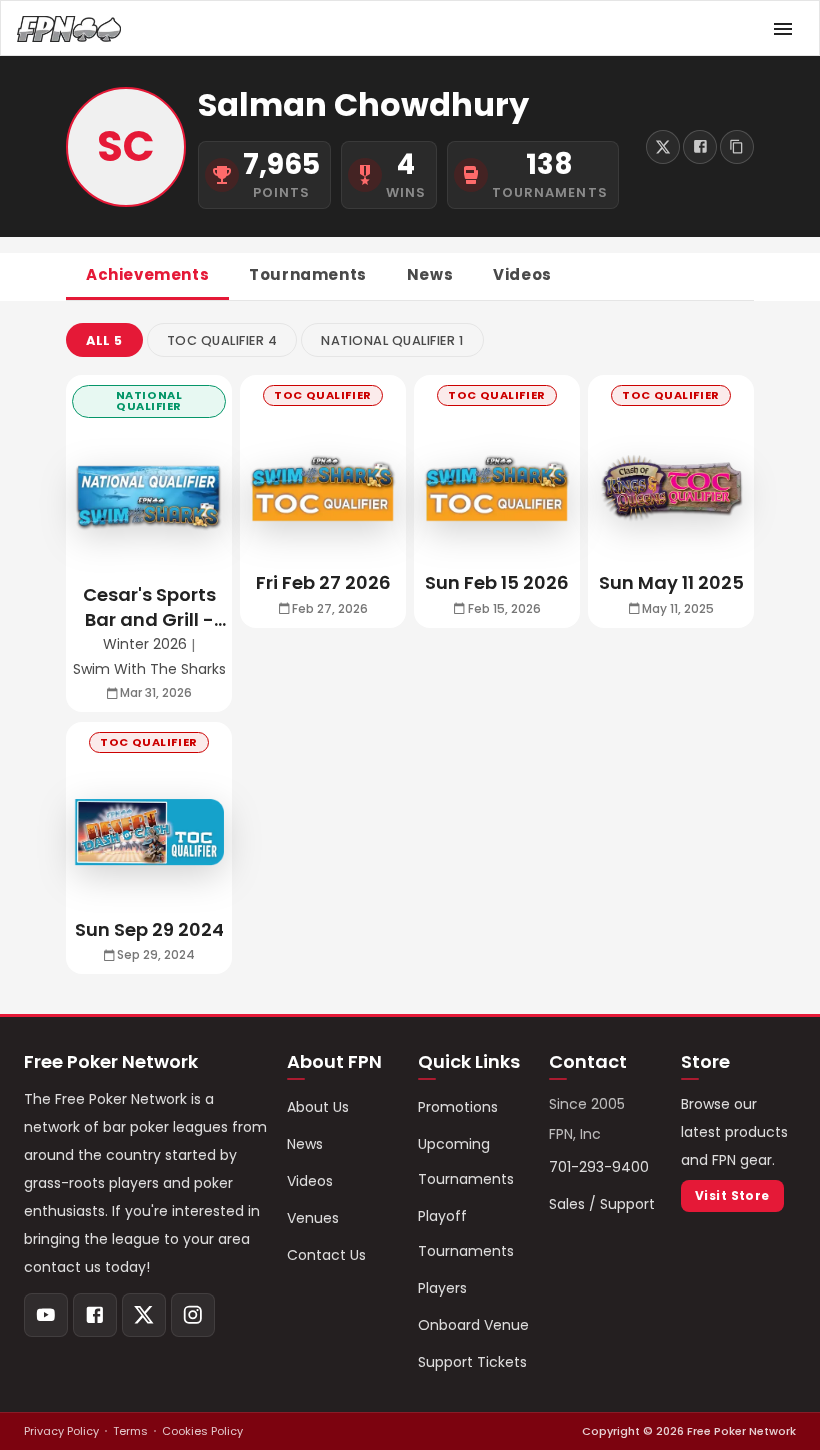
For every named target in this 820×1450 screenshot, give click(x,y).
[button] (104, 340)
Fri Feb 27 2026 (323, 582)
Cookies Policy (202, 1431)
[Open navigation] (783, 29)
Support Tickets (472, 1362)
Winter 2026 (145, 644)
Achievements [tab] (147, 274)
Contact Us (326, 1255)
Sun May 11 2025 (671, 582)
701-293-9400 (599, 1167)
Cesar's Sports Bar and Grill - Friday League (149, 607)
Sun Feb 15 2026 (497, 582)
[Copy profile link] (737, 147)
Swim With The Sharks (149, 669)
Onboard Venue (473, 1325)
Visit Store (732, 1195)
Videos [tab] (522, 274)
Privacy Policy (61, 1431)
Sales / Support (602, 1204)
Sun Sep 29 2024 (149, 929)
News (305, 1144)
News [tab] (430, 274)
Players (442, 1288)
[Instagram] (193, 1315)
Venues (313, 1218)
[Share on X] (663, 147)
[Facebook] (95, 1315)
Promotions (458, 1107)
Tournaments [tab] (308, 274)
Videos (310, 1181)
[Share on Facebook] (700, 147)
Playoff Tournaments (466, 1233)
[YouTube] (46, 1315)
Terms (130, 1431)
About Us (318, 1107)
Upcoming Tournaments (466, 1161)
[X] (144, 1315)
